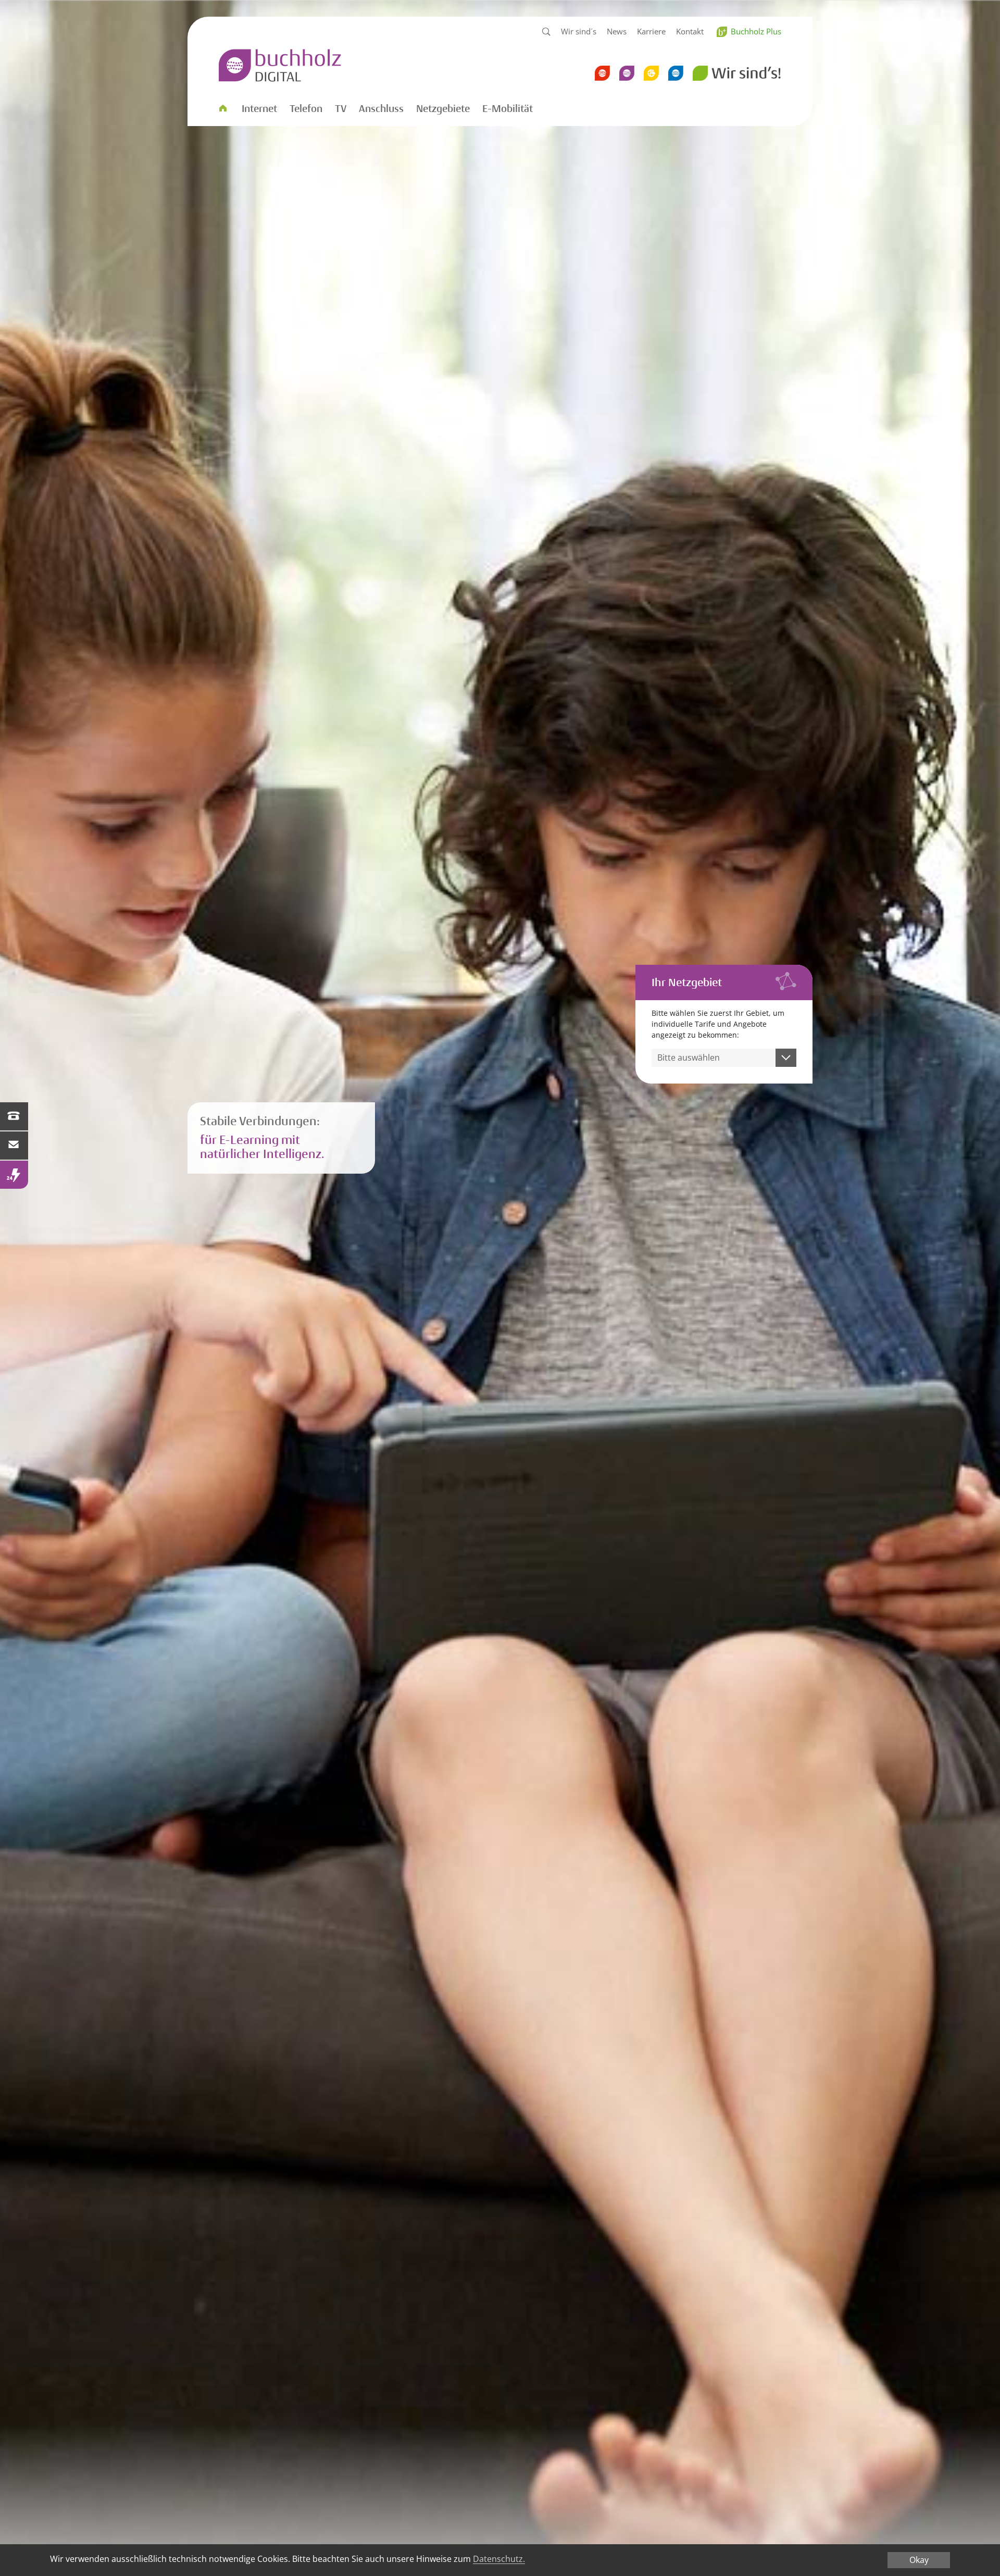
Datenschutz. (499, 2559)
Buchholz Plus (756, 31)
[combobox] (724, 1058)
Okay (919, 2560)
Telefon (306, 109)
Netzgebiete (443, 109)
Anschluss (381, 109)
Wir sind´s (579, 31)
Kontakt (690, 31)
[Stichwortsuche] (546, 32)
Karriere (651, 31)
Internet (259, 109)
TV (341, 109)
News (617, 31)
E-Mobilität (508, 109)
